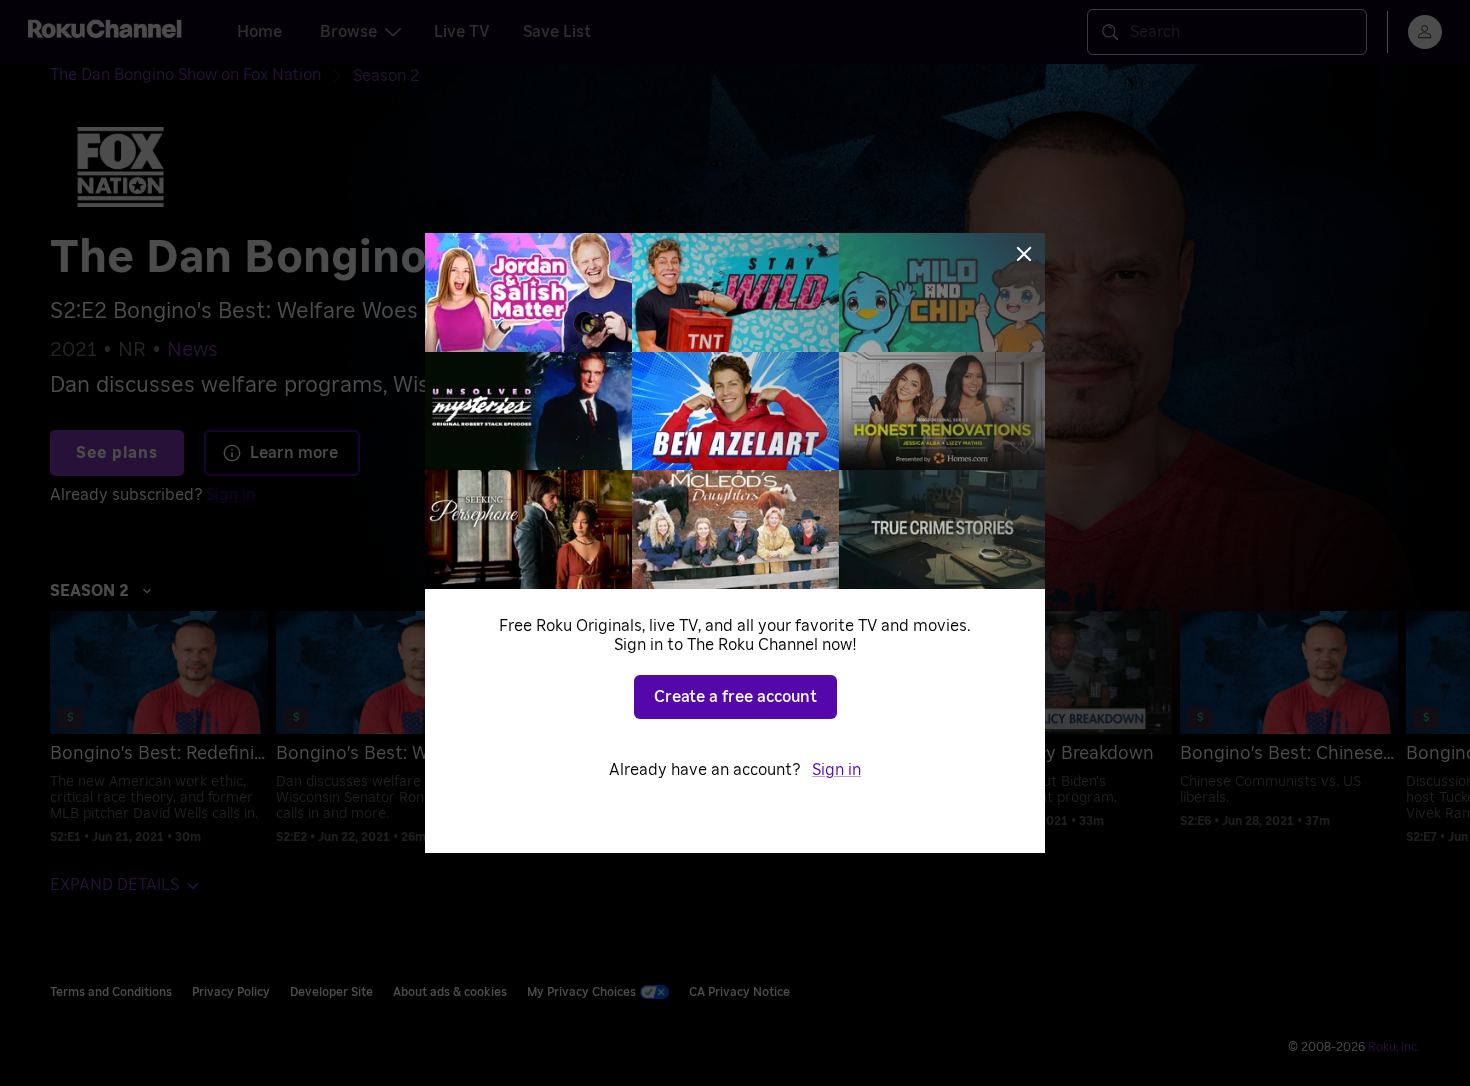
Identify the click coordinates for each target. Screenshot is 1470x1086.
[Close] (1024, 254)
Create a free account (735, 697)
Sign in (836, 770)
